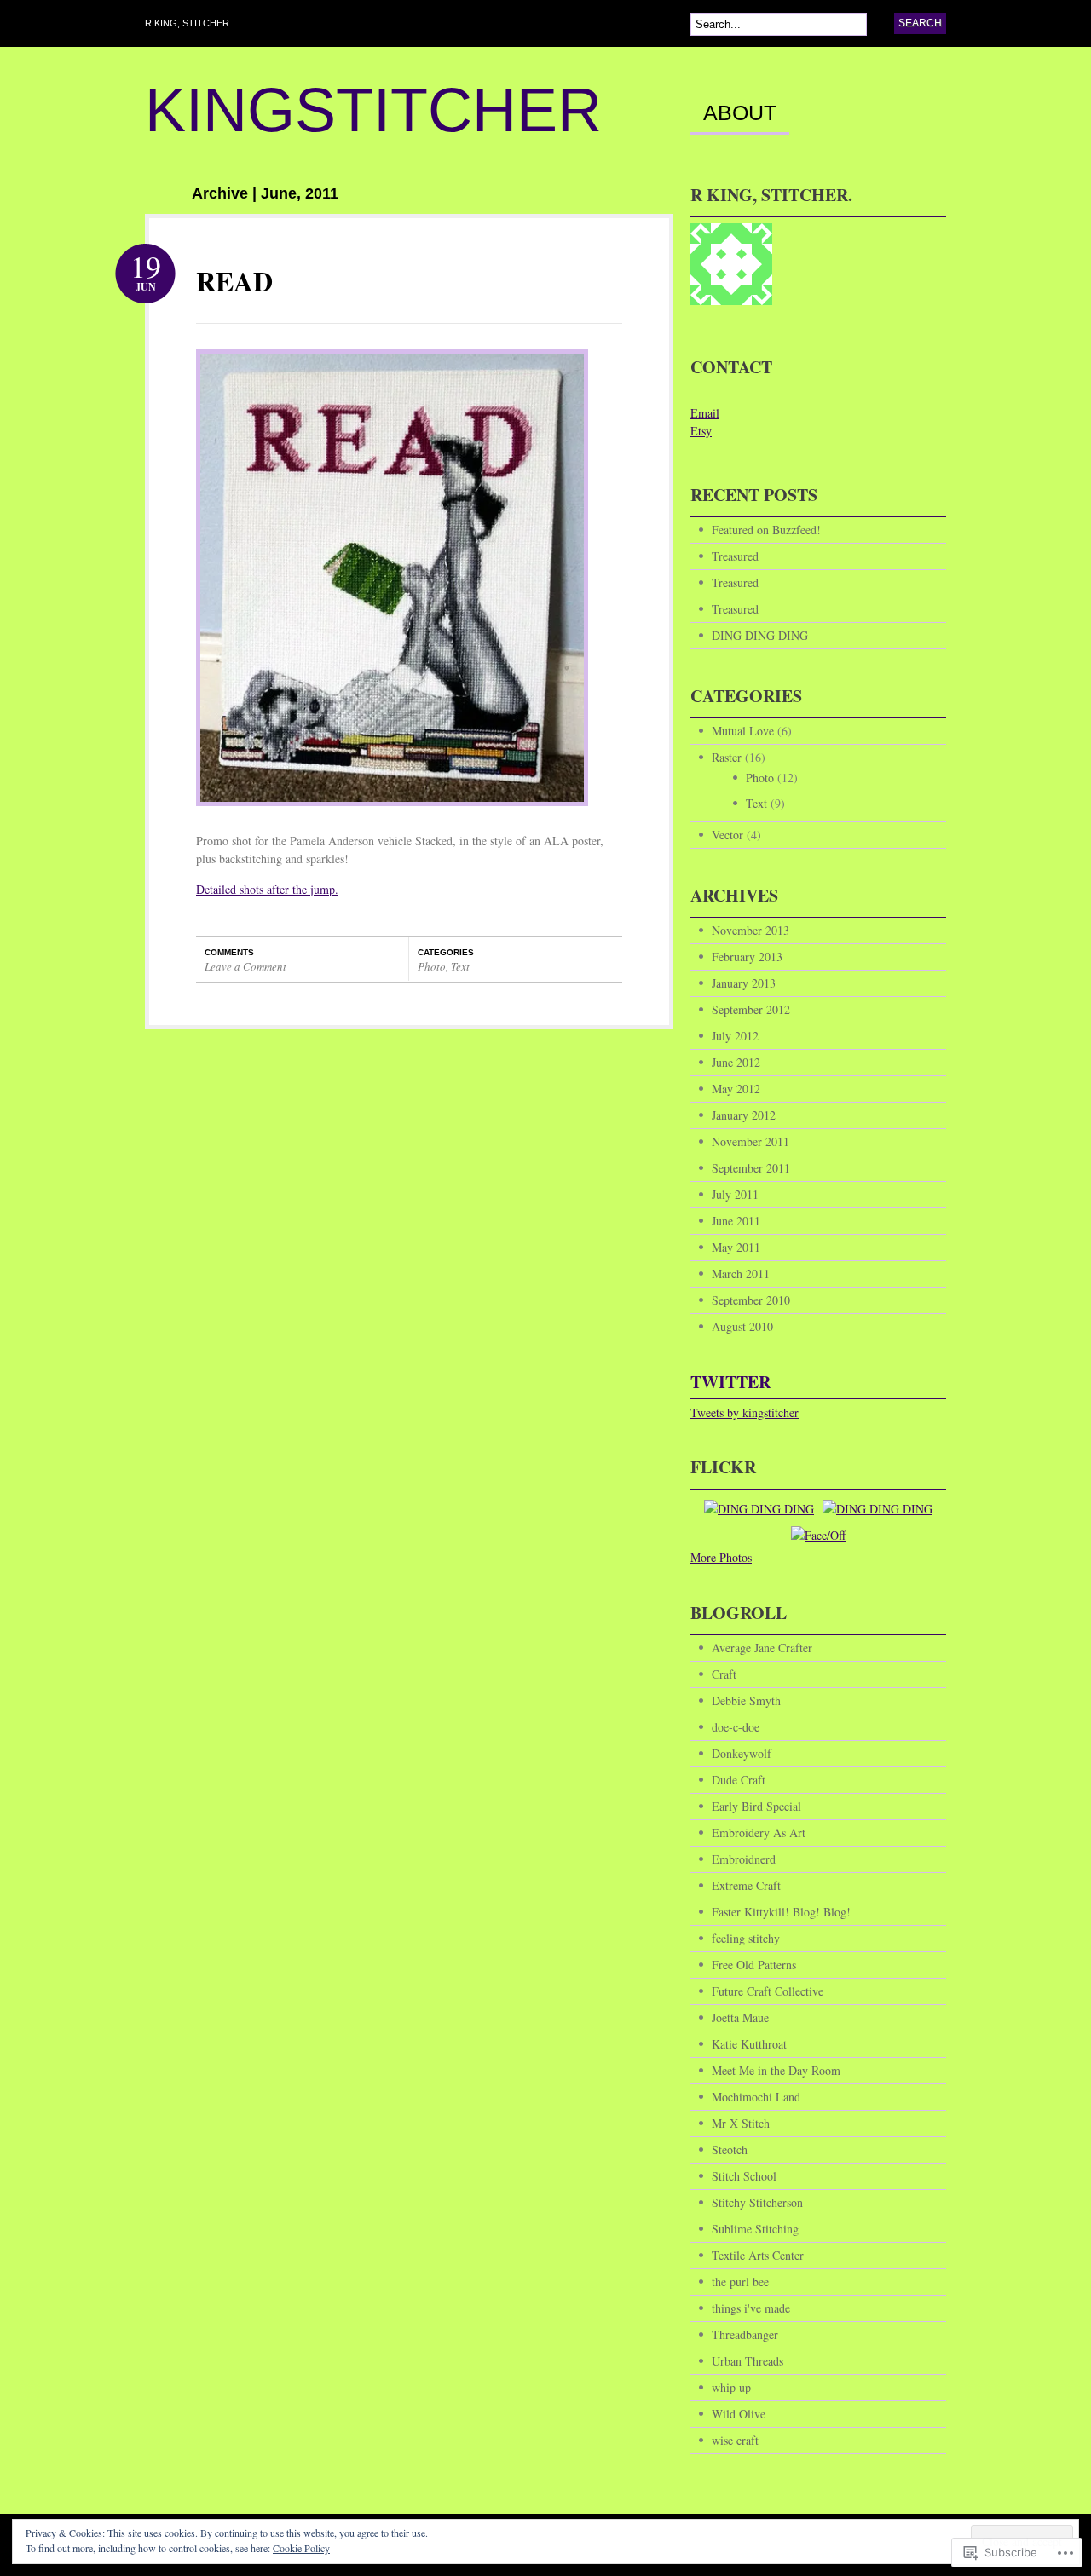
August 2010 (742, 1326)
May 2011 (736, 1247)
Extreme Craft (746, 1885)
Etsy (701, 431)
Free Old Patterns (754, 1965)
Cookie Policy (301, 2548)
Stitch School (744, 2176)
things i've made (751, 2308)
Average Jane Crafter (762, 1648)
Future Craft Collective (768, 1991)
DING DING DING (760, 635)
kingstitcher (373, 110)
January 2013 (744, 983)
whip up (731, 2387)
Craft (724, 1674)
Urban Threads (748, 2361)
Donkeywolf (742, 1753)
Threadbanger (745, 2334)
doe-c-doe (736, 1727)
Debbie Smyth (746, 1700)
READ (234, 281)
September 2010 (751, 1300)
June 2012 (736, 1062)
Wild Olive (739, 2414)
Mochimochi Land (756, 2097)
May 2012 (736, 1089)
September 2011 (751, 1168)
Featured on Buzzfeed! (766, 530)
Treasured (735, 556)
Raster (727, 757)
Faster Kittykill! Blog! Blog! (781, 1912)
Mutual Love (743, 731)
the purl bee (740, 2282)
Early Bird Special (756, 1806)
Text (460, 966)
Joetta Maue (740, 2017)
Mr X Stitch (741, 2123)
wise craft (735, 2440)
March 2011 (741, 1274)
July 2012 (735, 1036)
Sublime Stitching (755, 2229)
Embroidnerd (744, 1859)
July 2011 (735, 1194)
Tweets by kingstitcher (745, 1412)
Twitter (730, 1382)
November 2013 (750, 930)
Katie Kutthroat (749, 2044)
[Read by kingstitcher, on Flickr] (392, 814)
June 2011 (736, 1221)
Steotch (730, 2150)
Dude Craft (739, 1780)
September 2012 (751, 1009)
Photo (432, 966)
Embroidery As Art (759, 1833)
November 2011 (750, 1141)
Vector (727, 835)
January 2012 (744, 1115)
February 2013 (747, 957)
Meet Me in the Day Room (776, 2070)
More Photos (721, 1557)
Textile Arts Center (758, 2255)
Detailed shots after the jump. (267, 889)
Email (705, 413)
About (740, 113)
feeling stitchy (746, 1938)
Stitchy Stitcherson (757, 2202)
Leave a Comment (245, 966)
